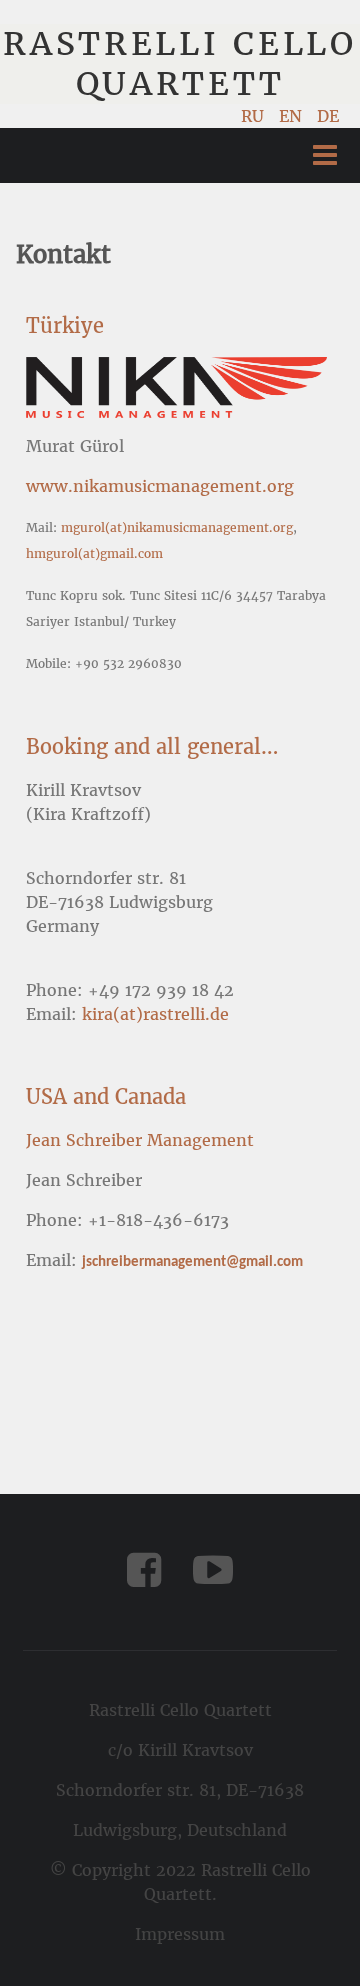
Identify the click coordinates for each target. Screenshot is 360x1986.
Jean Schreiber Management (140, 1140)
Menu (325, 155)
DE (328, 116)
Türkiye (65, 325)
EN (293, 116)
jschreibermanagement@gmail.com (192, 1262)
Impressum (180, 1934)
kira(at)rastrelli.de (155, 1014)
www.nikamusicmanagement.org (160, 486)
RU (255, 116)
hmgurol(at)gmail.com (94, 553)
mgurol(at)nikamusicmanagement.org (177, 527)
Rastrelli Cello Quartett (179, 64)
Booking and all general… (152, 746)
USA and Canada (106, 1096)
